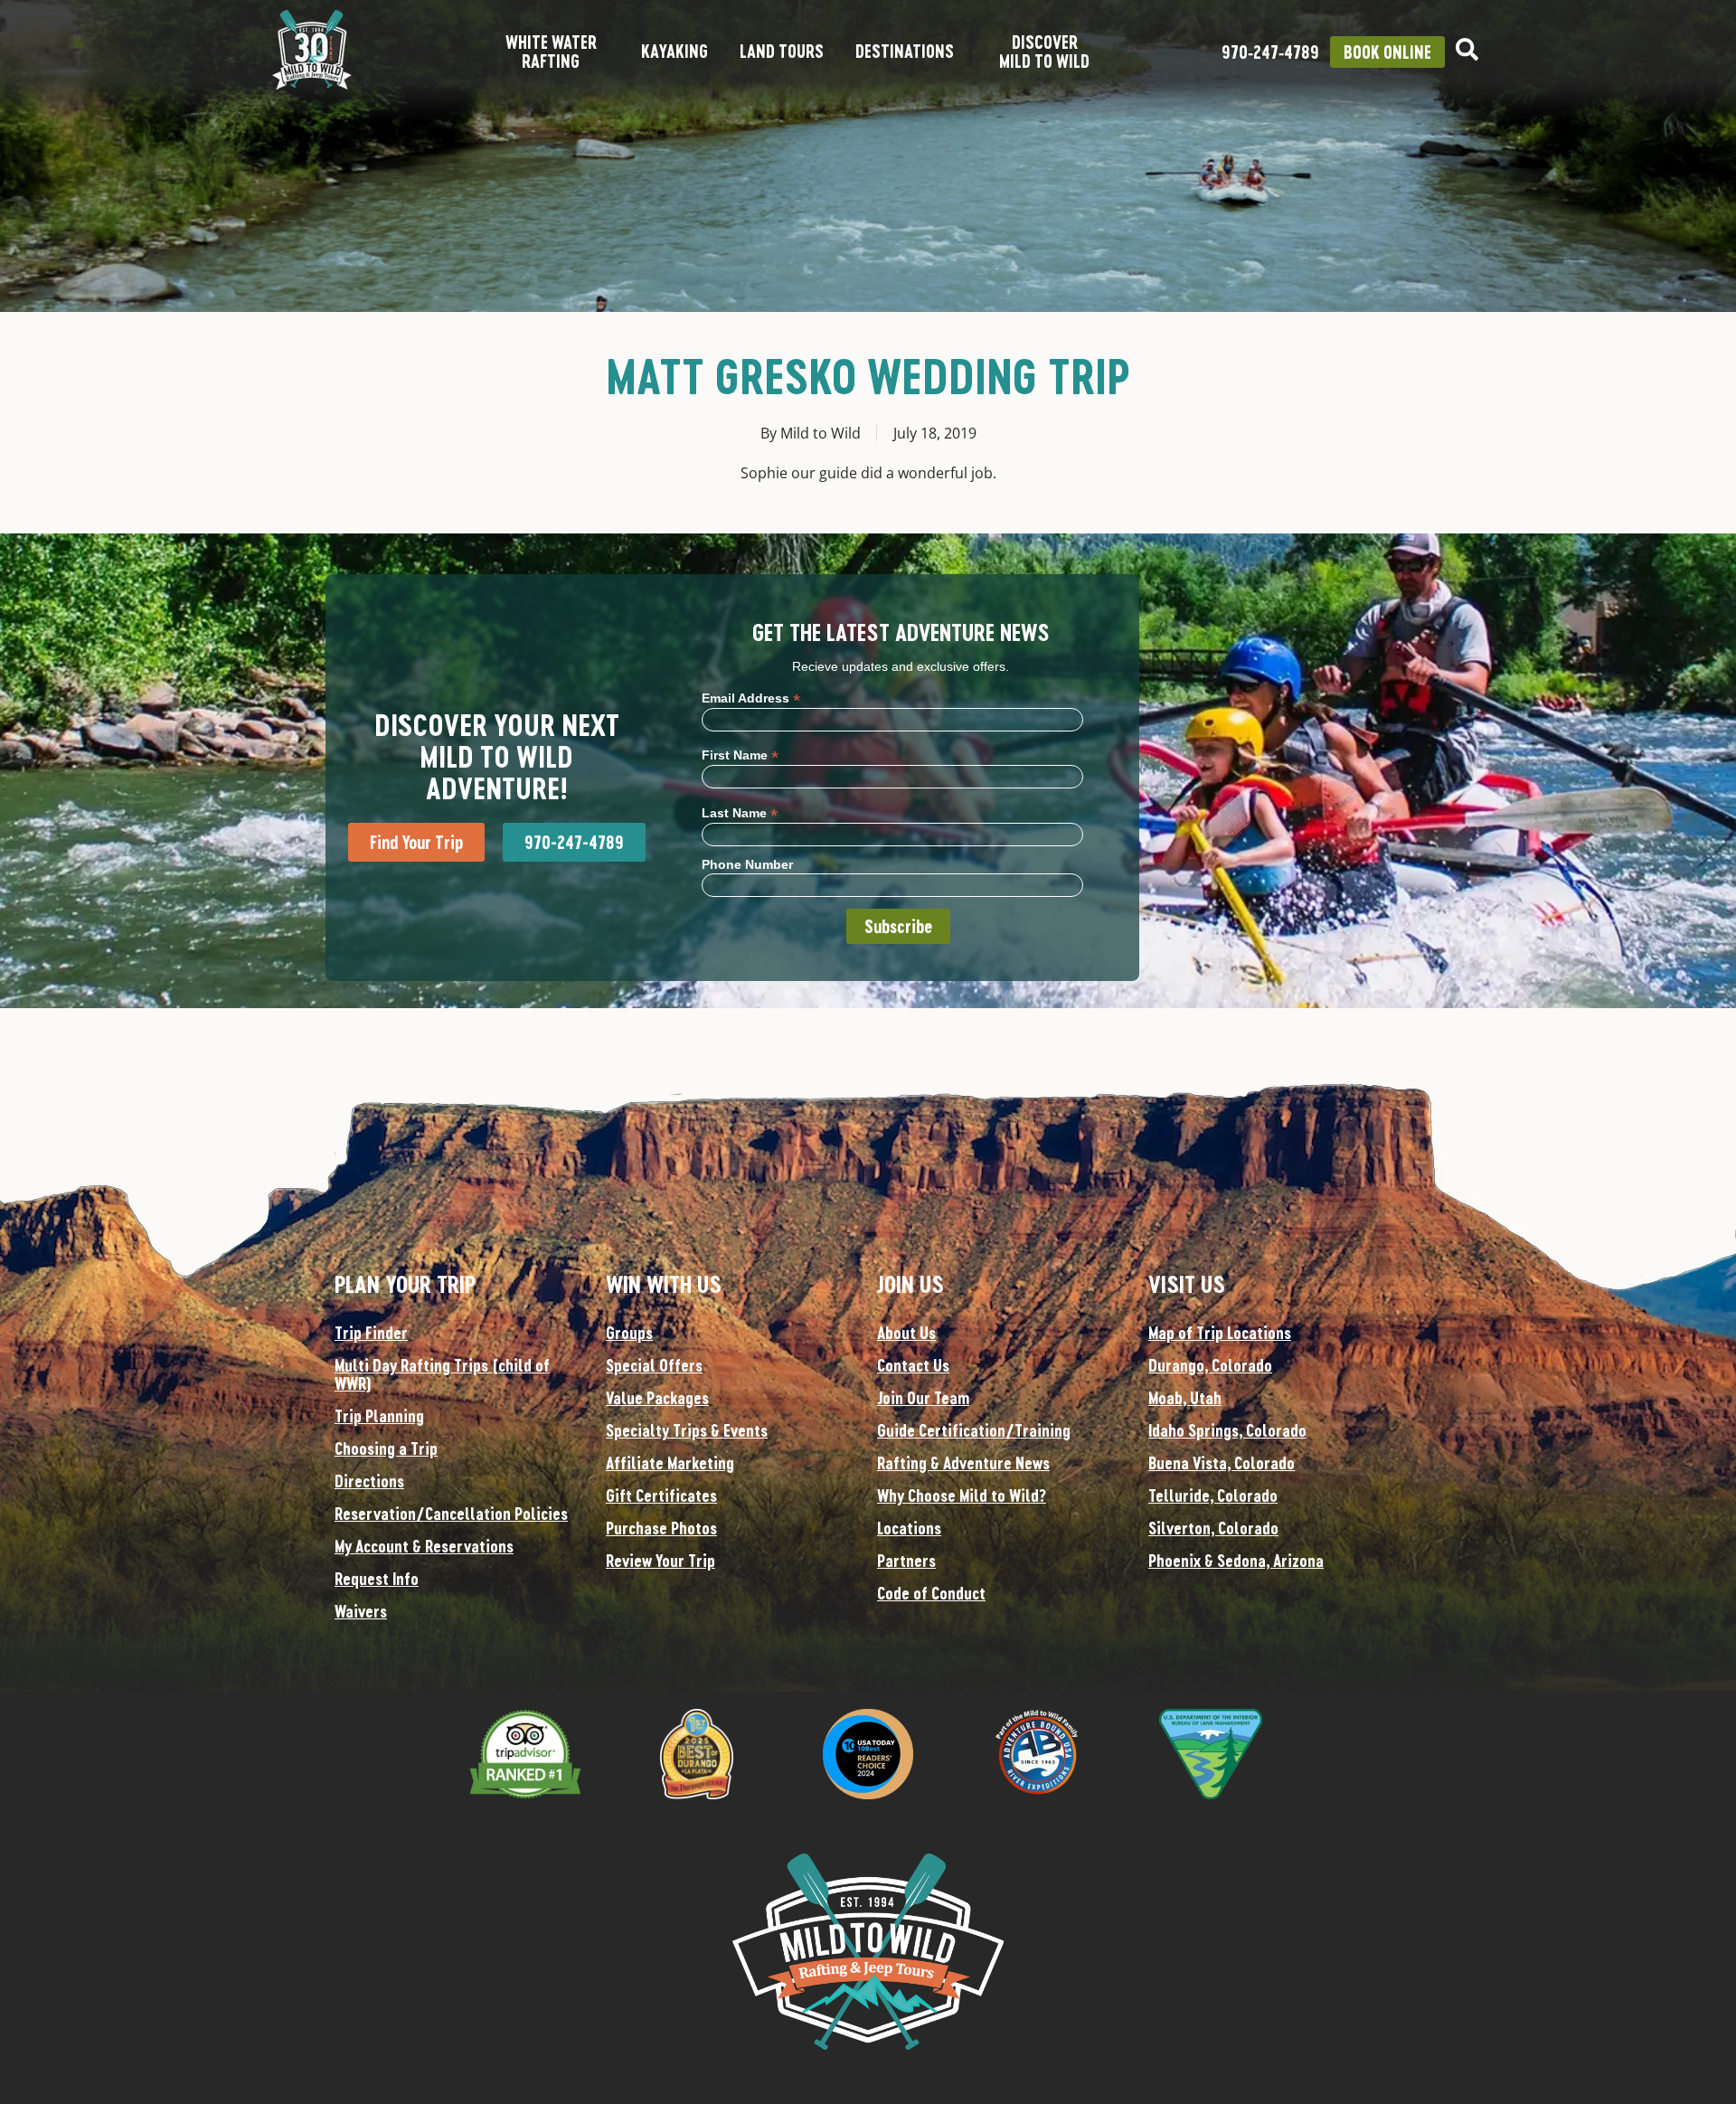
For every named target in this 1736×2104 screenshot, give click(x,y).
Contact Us (913, 1365)
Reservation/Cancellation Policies (451, 1514)
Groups (629, 1333)
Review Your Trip (660, 1561)
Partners (906, 1561)
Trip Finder (371, 1333)
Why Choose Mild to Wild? (962, 1495)
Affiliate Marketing (670, 1463)
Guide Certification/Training (974, 1430)
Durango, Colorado (1210, 1365)
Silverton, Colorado (1213, 1528)
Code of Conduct (931, 1593)
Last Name (740, 812)
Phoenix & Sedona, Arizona (1236, 1561)
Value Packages (657, 1398)
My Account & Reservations (424, 1546)
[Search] (1467, 49)
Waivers (361, 1611)
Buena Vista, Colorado (1222, 1463)
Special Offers (654, 1365)
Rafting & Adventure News (963, 1463)
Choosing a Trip (386, 1448)
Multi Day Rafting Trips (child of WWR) (442, 1374)
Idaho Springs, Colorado (1227, 1430)
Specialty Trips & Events (687, 1430)
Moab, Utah (1185, 1398)
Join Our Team (923, 1398)
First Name (740, 755)
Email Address (751, 698)
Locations (909, 1528)
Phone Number (747, 864)
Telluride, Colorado (1213, 1495)
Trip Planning (379, 1416)
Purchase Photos (661, 1528)
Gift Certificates (661, 1495)
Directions (369, 1481)
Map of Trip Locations (1220, 1333)
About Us (906, 1333)
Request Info (377, 1579)
